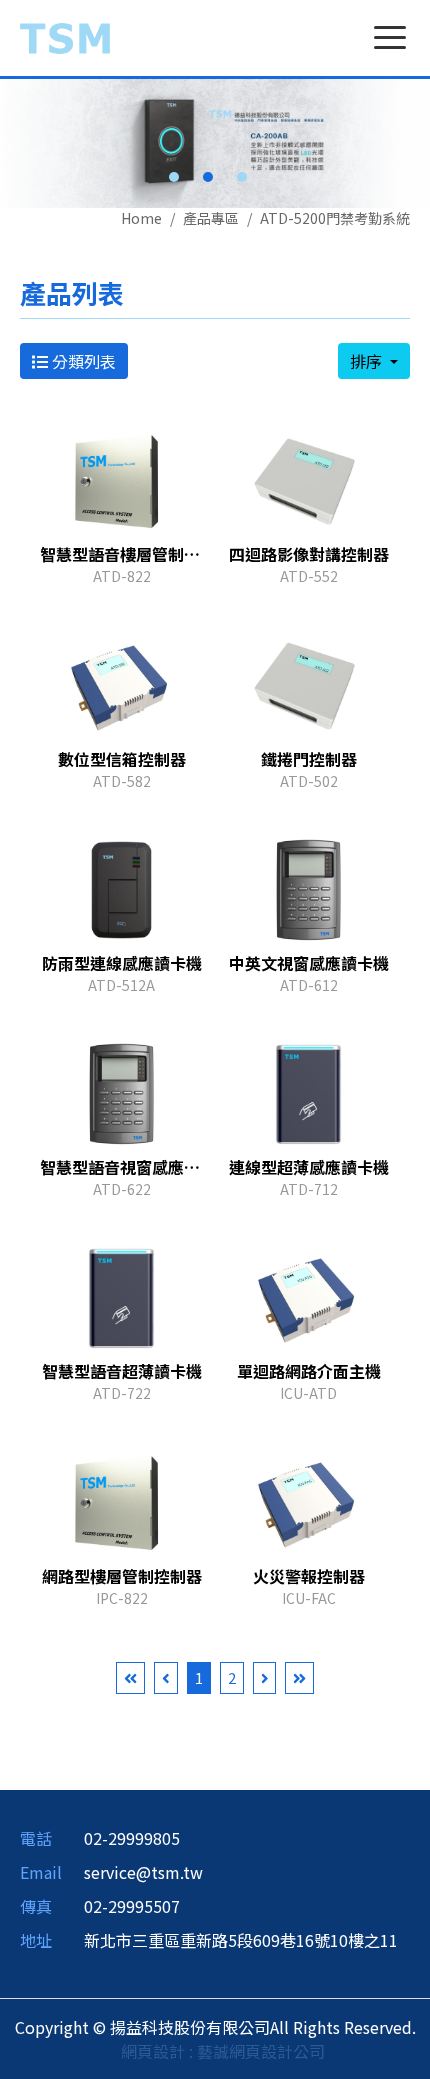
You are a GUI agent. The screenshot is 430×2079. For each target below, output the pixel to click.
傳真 (36, 1906)
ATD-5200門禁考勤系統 (335, 218)
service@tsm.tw (143, 1872)
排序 (368, 361)
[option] (215, 143)
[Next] (265, 1678)
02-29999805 (132, 1838)
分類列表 (82, 361)
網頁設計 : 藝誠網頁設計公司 (223, 2051)
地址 (36, 1940)
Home (141, 218)
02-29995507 (132, 1906)
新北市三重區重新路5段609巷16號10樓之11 (241, 1940)
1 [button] (174, 177)
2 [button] (208, 177)
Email (41, 1872)
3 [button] (242, 177)
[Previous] (166, 1678)
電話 (36, 1838)
